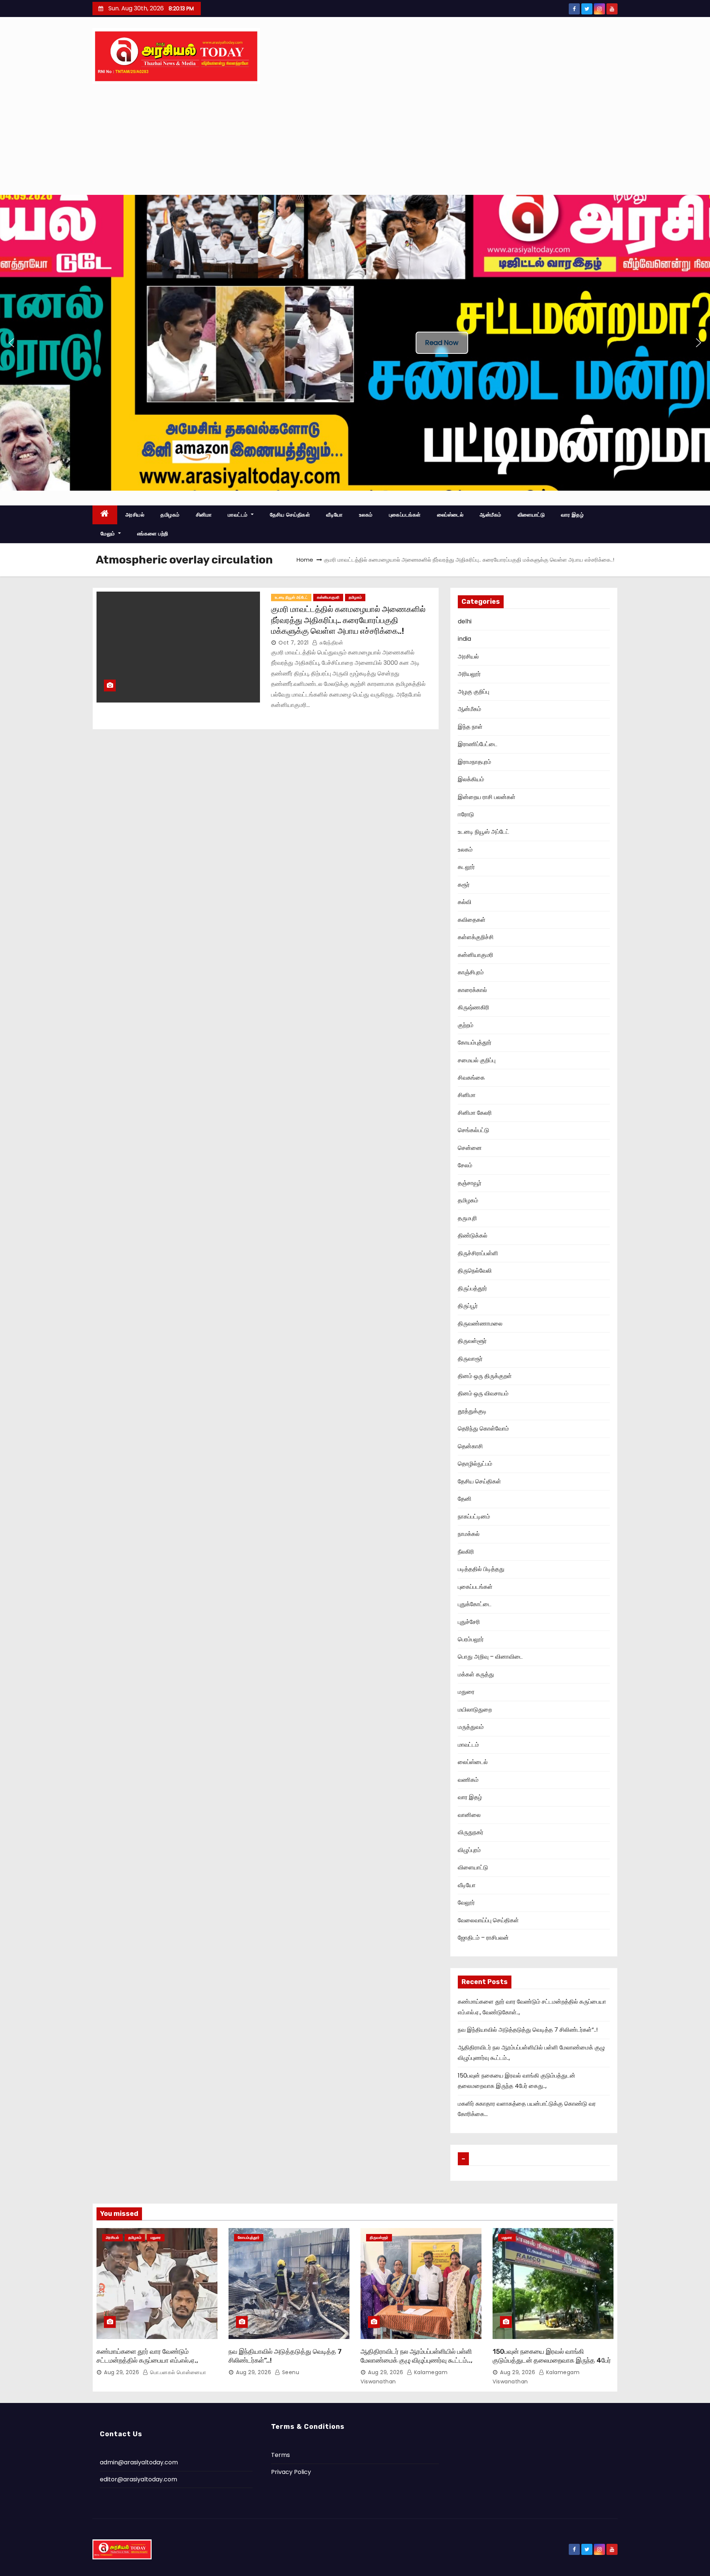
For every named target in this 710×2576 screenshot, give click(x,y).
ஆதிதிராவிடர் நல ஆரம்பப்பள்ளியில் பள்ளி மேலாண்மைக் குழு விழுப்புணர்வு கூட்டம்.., (417, 2356)
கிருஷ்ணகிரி (474, 1007)
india (464, 639)
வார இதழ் (572, 515)
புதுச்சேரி (469, 1622)
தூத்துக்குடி (472, 1411)
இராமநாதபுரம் (474, 762)
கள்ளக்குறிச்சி (476, 937)
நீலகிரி (466, 1552)
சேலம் (465, 1165)
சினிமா (204, 515)
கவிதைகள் (472, 920)
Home (305, 560)
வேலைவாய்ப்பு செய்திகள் (488, 1920)
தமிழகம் (170, 515)
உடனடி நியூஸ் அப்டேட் (291, 597)
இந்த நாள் (470, 727)
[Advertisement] (355, 139)
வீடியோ (334, 515)
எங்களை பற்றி (153, 534)
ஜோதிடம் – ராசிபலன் (483, 1938)
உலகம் (366, 515)
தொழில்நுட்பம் (475, 1464)
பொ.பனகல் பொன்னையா (177, 2372)
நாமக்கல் (469, 1534)
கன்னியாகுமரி (328, 597)
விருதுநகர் (471, 1832)
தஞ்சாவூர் (470, 1183)
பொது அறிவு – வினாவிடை (490, 1657)
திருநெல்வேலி (475, 1271)
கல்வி (465, 902)
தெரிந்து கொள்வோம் (483, 1429)
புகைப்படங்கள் (405, 515)
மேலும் (109, 534)
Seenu (290, 2372)
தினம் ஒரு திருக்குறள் (485, 1376)
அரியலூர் (469, 674)
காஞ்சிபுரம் (471, 972)
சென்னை (470, 1148)
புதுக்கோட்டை (475, 1604)
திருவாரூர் (470, 1359)
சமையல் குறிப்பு (477, 1060)
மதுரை (466, 1692)
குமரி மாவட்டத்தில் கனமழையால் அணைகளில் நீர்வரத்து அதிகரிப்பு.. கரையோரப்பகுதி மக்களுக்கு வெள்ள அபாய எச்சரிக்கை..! (348, 620)
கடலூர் (466, 867)
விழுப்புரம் (469, 1850)
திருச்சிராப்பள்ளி (478, 1253)
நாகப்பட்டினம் (474, 1517)
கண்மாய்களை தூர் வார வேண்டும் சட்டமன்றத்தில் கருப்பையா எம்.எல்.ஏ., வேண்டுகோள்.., (147, 2360)
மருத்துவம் (471, 1727)
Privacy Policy (291, 2472)
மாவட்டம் (239, 515)
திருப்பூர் (468, 1306)
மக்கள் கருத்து (476, 1674)
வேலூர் (466, 1903)
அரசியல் (135, 515)
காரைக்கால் (472, 990)
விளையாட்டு (531, 515)
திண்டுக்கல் (473, 1235)
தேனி (465, 1499)
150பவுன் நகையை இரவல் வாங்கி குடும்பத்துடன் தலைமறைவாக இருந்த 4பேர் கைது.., (552, 2360)
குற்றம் (466, 1025)
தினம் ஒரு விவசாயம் (483, 1393)
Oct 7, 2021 (294, 643)
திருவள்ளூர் (472, 1341)
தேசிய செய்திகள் (290, 515)
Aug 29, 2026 (121, 2372)
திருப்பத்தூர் (472, 1288)
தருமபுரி (467, 1218)
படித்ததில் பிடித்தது (481, 1569)
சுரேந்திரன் (331, 643)
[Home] (105, 515)
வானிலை (469, 1815)
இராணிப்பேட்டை (478, 744)
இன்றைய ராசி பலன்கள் (487, 797)
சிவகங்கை (471, 1078)
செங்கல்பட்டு (474, 1130)
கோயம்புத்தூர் (475, 1042)
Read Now (442, 343)
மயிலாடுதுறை (475, 1710)
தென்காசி (470, 1446)
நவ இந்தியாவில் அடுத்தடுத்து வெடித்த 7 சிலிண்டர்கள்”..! (528, 2030)
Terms (280, 2455)
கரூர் (464, 885)
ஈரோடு (466, 814)
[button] (11, 343)
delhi (465, 621)
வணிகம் (468, 1780)
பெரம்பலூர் (471, 1639)
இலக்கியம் (471, 779)
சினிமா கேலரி (475, 1113)
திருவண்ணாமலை (480, 1323)
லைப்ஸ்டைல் (450, 515)
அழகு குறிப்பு (474, 692)
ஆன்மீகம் (491, 515)
